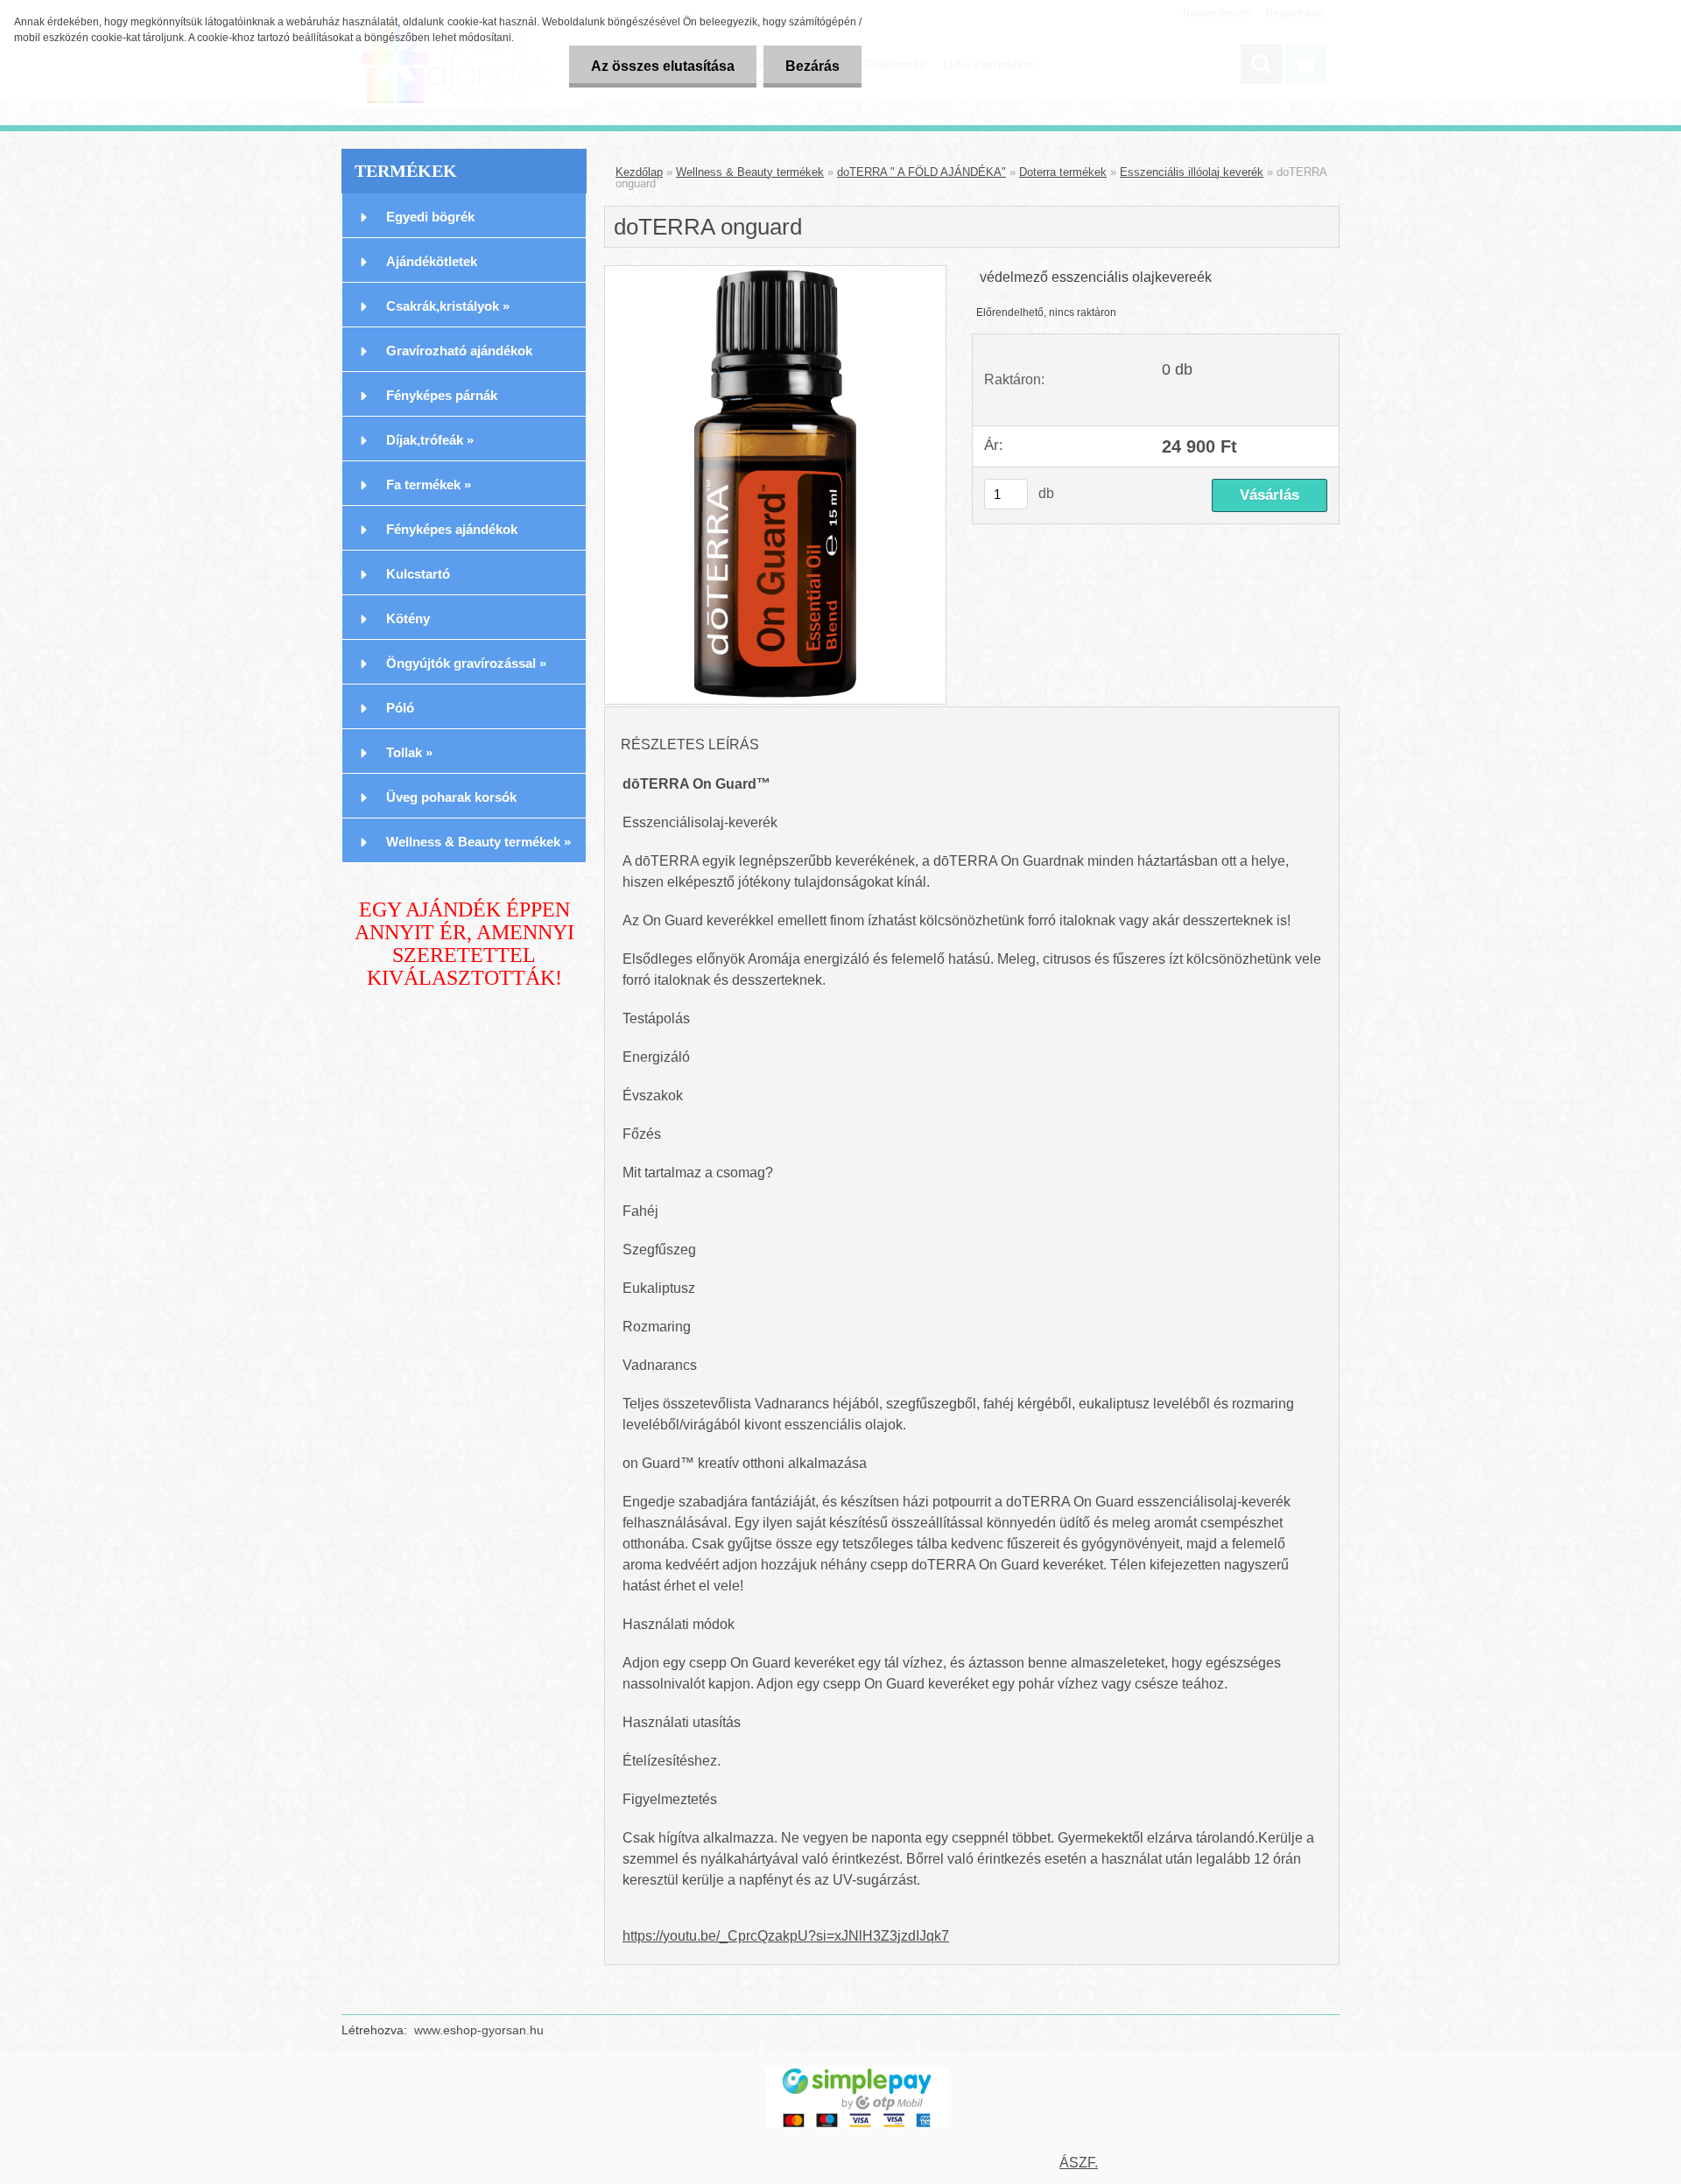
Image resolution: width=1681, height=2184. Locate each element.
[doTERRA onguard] (775, 485)
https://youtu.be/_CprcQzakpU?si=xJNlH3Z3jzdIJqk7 (786, 1936)
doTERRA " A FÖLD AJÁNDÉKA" (921, 172)
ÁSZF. (1079, 2163)
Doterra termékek (1063, 172)
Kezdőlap (639, 172)
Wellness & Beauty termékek (750, 172)
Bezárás (812, 66)
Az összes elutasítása (663, 66)
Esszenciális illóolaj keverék (1192, 172)
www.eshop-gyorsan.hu (479, 2030)
